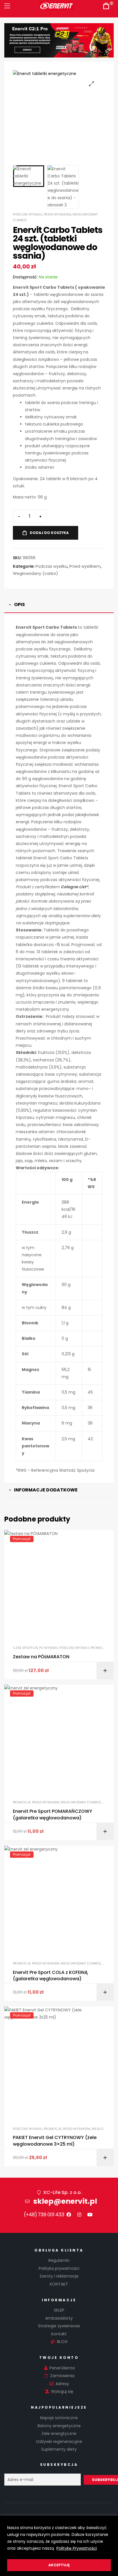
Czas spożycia (25, 1648)
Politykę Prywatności (77, 2548)
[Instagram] (79, 2215)
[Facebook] (69, 2215)
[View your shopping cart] (106, 6)
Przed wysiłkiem (57, 214)
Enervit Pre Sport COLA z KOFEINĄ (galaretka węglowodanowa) (50, 1976)
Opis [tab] (19, 605)
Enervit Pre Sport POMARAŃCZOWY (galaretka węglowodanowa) (53, 1815)
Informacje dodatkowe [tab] (46, 1490)
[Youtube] (90, 2215)
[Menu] (7, 6)
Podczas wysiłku (28, 214)
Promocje (99, 1648)
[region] (59, 2546)
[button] (92, 84)
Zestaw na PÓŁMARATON (41, 1657)
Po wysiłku (49, 1648)
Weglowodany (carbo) (36, 573)
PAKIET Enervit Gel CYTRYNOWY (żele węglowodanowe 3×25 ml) (55, 2141)
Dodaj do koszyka (49, 533)
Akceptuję (59, 2565)
